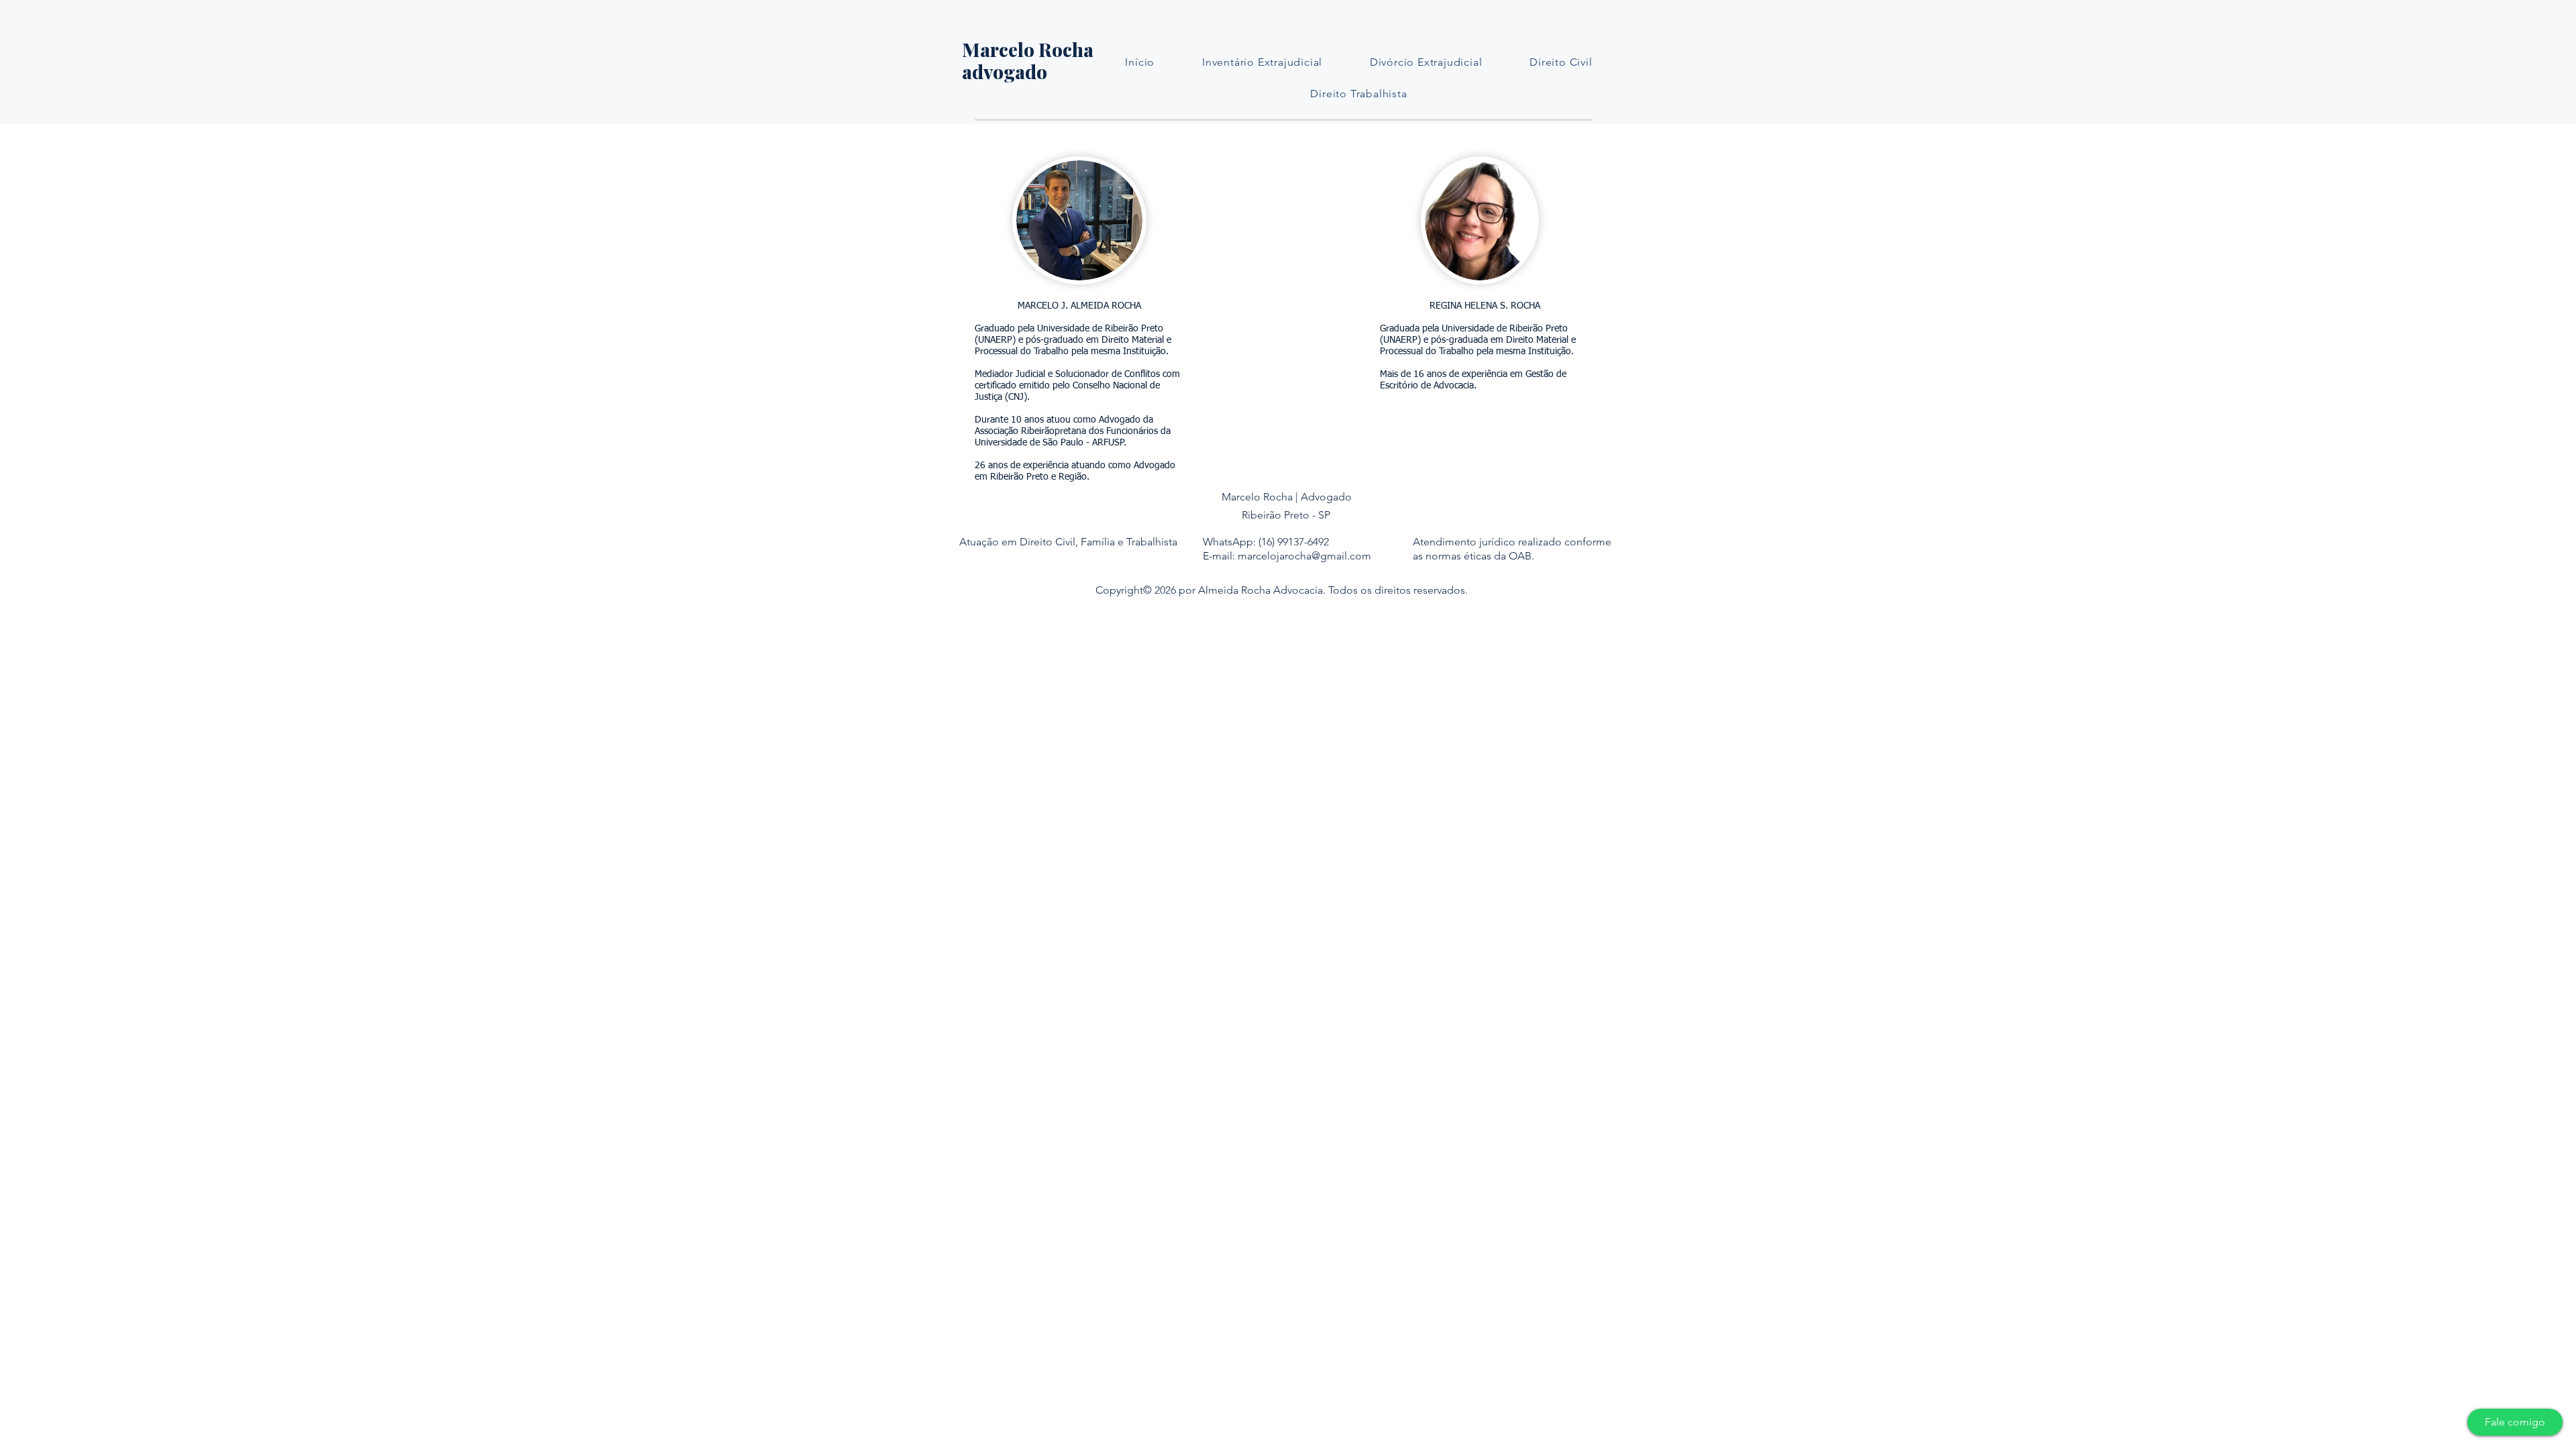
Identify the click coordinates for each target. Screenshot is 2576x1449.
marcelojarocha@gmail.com (1304, 556)
